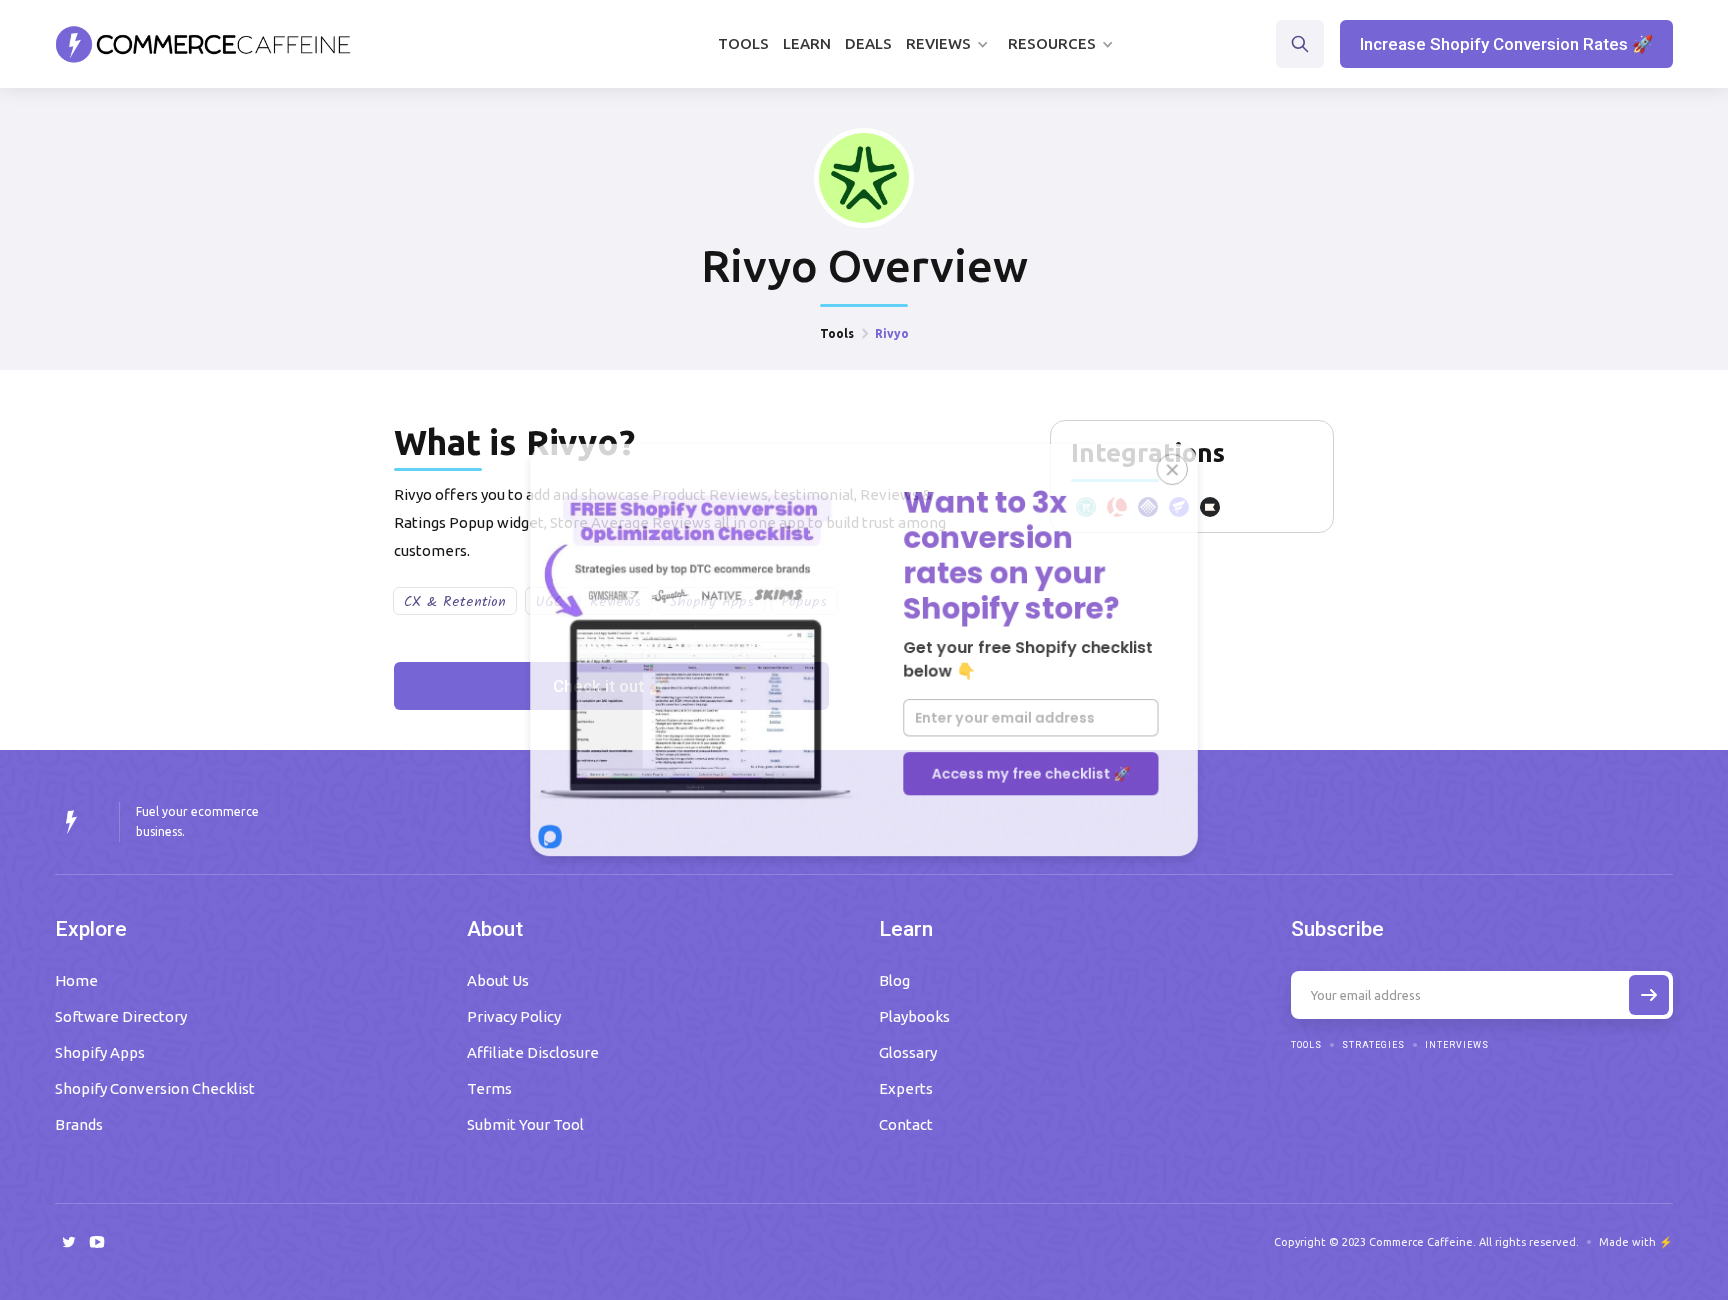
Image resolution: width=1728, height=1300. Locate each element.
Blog (894, 980)
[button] (950, 44)
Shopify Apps (100, 1052)
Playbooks (914, 1016)
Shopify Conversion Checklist (155, 1088)
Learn (807, 43)
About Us (498, 980)
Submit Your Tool (525, 1124)
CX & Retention (455, 602)
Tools (743, 43)
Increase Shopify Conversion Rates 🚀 (1506, 44)
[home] (203, 44)
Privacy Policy (514, 1016)
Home (76, 980)
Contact (906, 1124)
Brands (79, 1124)
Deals (868, 43)
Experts (906, 1088)
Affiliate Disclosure (533, 1052)
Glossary (908, 1052)
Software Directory (121, 1016)
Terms (489, 1088)
